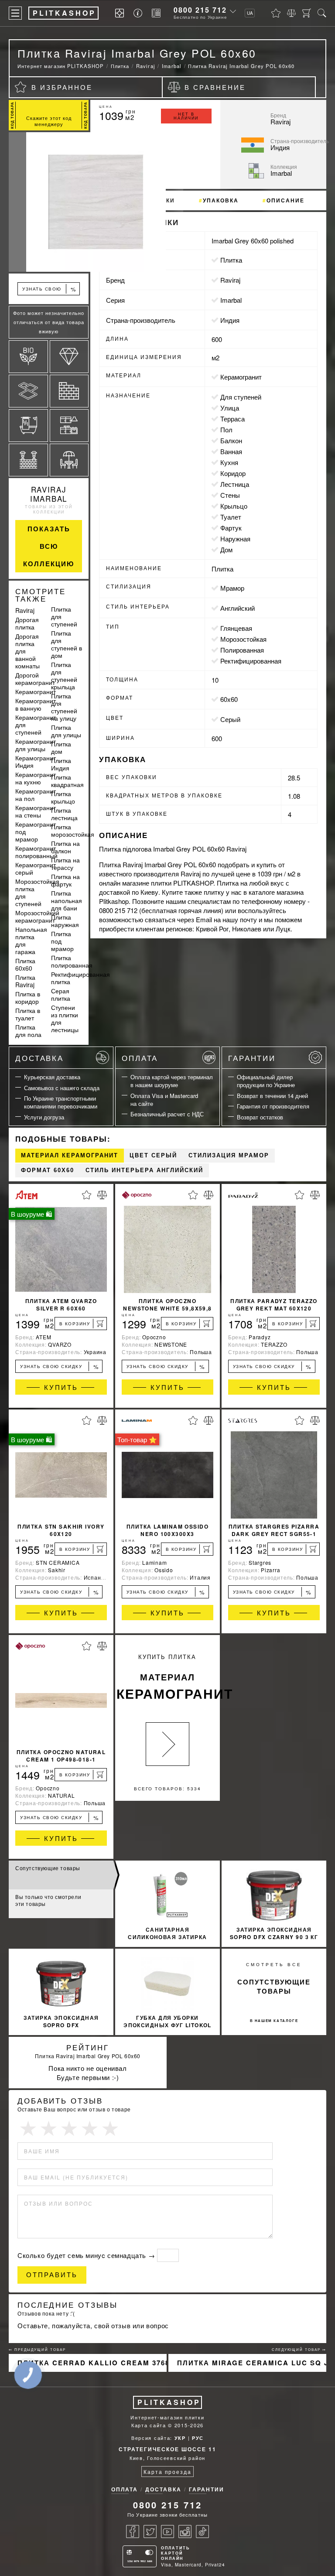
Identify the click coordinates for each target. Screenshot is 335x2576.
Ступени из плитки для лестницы (65, 1018)
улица (230, 408)
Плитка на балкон (65, 847)
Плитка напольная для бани (67, 900)
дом (226, 549)
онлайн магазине (124, 883)
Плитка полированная (72, 961)
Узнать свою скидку (49, 290)
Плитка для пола (28, 1031)
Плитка (231, 260)
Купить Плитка (168, 1678)
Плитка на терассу (65, 864)
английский (238, 608)
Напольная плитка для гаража (31, 940)
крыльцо (234, 506)
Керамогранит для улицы (36, 745)
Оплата (140, 1058)
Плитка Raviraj (25, 981)
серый (230, 719)
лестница (235, 484)
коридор (233, 473)
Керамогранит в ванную (36, 704)
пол (226, 429)
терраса (232, 419)
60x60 (229, 699)
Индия (230, 320)
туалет (231, 517)
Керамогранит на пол (36, 795)
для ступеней (241, 397)
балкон (231, 440)
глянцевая (236, 628)
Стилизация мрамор (229, 1155)
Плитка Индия (61, 764)
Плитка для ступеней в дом (67, 644)
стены (230, 495)
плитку (214, 892)
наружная (235, 539)
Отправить (52, 2275)
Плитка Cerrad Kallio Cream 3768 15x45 (92, 2363)
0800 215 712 (200, 10)
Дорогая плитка (27, 623)
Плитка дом (61, 747)
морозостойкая (243, 639)
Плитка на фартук (65, 880)
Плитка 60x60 (25, 964)
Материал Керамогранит (70, 1155)
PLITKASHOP (169, 2402)
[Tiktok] (202, 2532)
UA (250, 13)
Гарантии (252, 1058)
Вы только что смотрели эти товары (48, 1900)
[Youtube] (167, 2532)
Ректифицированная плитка (80, 978)
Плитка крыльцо (63, 797)
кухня (229, 462)
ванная (231, 451)
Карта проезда (167, 2472)
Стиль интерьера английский (144, 1170)
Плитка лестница (64, 814)
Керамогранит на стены (36, 811)
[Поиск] (322, 13)
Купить (61, 1387)
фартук (231, 528)
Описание (285, 200)
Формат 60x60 (48, 1170)
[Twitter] (150, 2532)
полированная (242, 650)
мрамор (232, 588)
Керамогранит (36, 691)
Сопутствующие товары (48, 1868)
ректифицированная (251, 661)
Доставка (39, 1058)
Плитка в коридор (28, 997)
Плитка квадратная (67, 781)
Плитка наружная (65, 921)
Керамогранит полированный (36, 852)
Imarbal (231, 300)
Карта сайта (149, 2425)
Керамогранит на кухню (36, 778)
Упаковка (221, 200)
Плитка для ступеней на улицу (64, 707)
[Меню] (15, 13)
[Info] (139, 13)
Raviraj (25, 610)
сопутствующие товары (274, 1986)
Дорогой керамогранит (35, 679)
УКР (180, 2438)
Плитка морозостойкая (73, 830)
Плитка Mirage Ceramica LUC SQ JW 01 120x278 (252, 2363)
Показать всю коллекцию (49, 546)
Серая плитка (61, 994)
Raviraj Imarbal (49, 494)
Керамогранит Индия (36, 761)
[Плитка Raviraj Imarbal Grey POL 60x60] (49, 202)
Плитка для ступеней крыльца (64, 676)
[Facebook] (133, 2532)
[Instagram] (185, 2532)
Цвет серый (153, 1155)
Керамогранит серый (36, 868)
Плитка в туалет (28, 1014)
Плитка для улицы (66, 731)
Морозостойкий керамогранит (37, 916)
